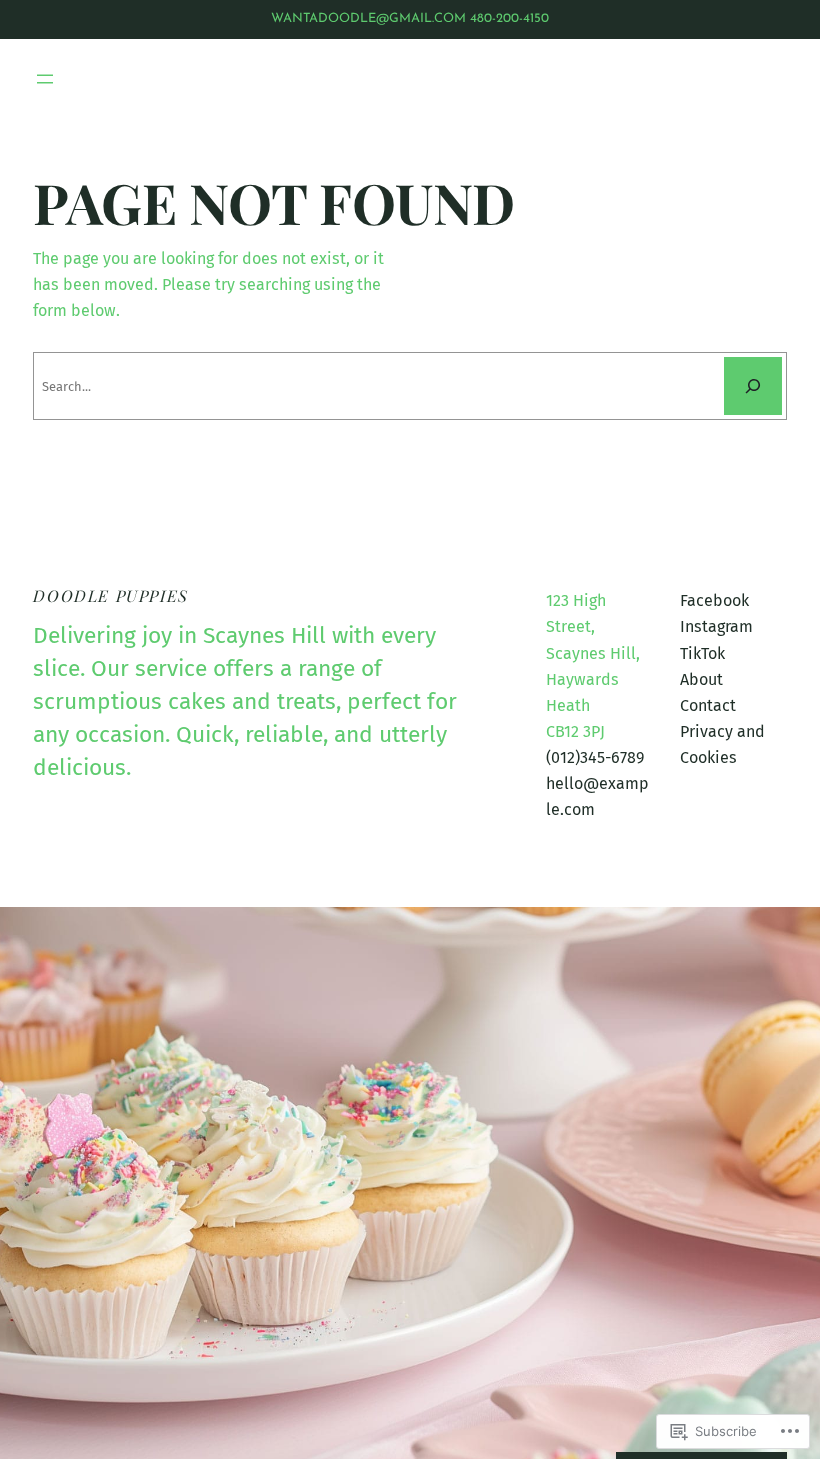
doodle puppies (111, 595)
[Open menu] (45, 79)
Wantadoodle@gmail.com (368, 18)
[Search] (753, 386)
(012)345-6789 (595, 757)
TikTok (702, 653)
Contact (708, 705)
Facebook (714, 600)
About (701, 679)
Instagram (716, 626)
